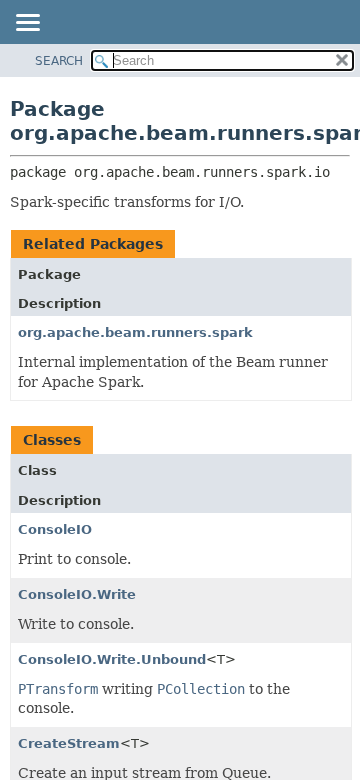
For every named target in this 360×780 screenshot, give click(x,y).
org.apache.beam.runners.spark (135, 332)
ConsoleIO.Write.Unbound (112, 659)
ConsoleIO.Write (77, 594)
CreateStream (69, 743)
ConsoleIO (55, 529)
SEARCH (59, 61)
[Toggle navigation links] (27, 24)
